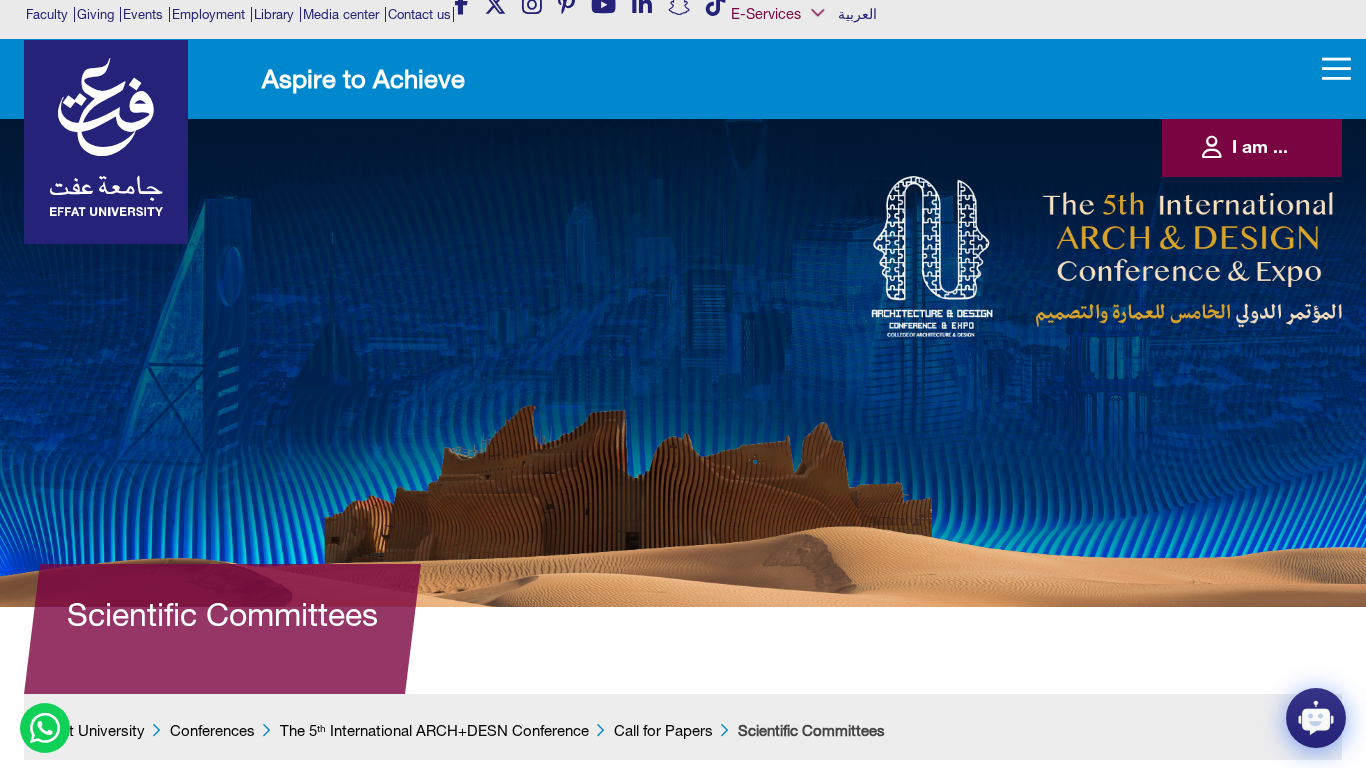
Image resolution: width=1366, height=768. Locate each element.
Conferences (212, 730)
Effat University (94, 730)
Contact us (419, 14)
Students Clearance (798, 276)
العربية (857, 14)
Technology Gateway (801, 337)
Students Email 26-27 (801, 297)
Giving (95, 14)
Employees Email (790, 133)
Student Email (783, 317)
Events (143, 14)
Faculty (47, 14)
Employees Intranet (796, 154)
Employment (208, 14)
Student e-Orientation (801, 256)
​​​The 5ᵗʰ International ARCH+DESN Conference (434, 730)
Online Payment (788, 235)
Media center (341, 14)
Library (274, 14)
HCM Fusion (780, 174)
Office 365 (775, 215)
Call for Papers (663, 730)
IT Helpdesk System (798, 195)
